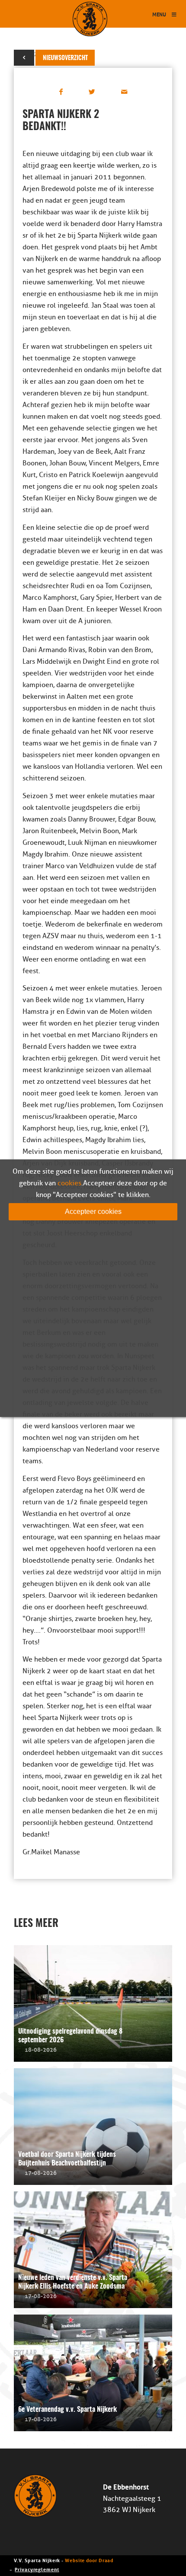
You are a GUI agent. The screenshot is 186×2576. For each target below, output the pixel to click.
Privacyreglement (37, 2569)
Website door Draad (89, 2560)
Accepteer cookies (93, 1211)
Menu (159, 14)
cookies (69, 1183)
